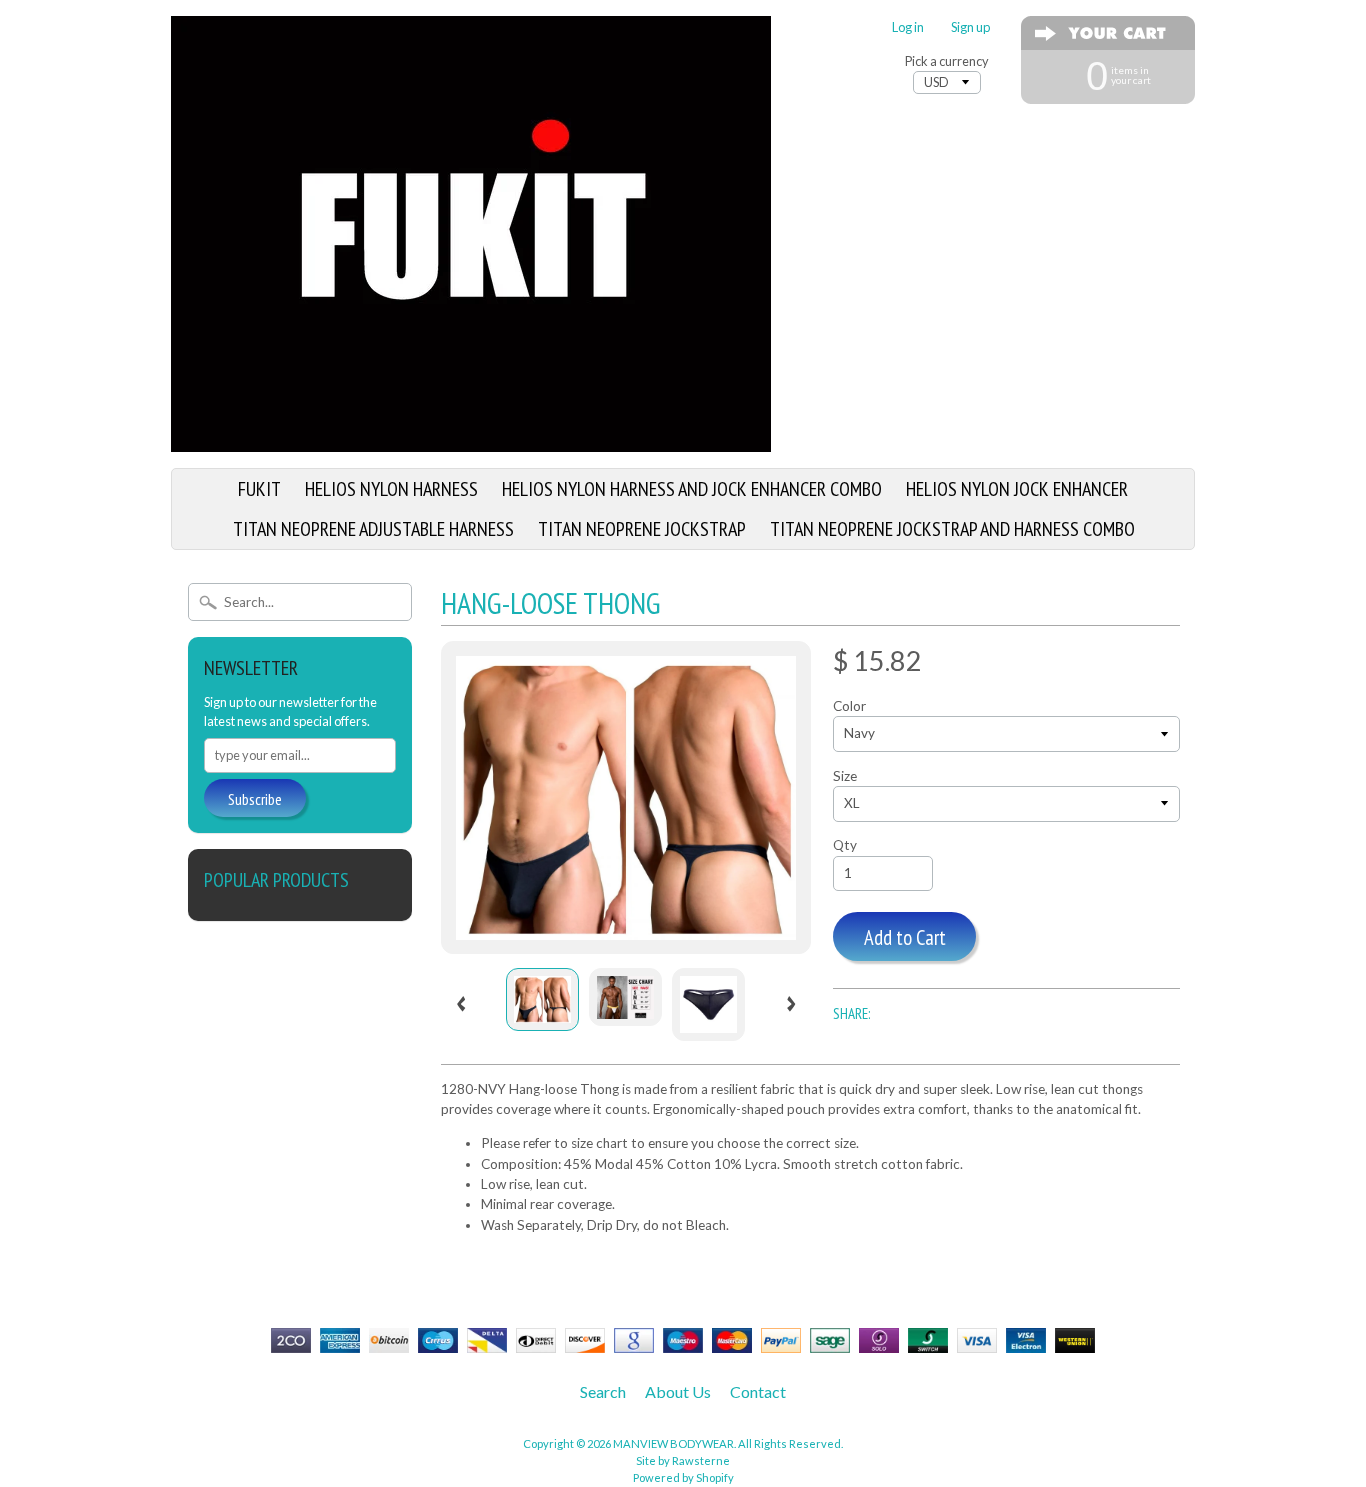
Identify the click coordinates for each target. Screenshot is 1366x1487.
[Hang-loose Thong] (542, 999)
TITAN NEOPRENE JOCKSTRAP (642, 529)
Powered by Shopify (683, 1477)
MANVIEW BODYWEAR (673, 1443)
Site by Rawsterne (683, 1460)
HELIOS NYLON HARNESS (391, 489)
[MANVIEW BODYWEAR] (471, 440)
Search (603, 1391)
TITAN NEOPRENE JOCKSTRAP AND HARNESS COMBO (952, 529)
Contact (758, 1391)
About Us (678, 1391)
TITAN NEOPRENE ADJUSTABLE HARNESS (373, 529)
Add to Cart (905, 937)
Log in (908, 27)
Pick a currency (947, 61)
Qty (845, 845)
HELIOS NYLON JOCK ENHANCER (1017, 489)
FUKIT (259, 489)
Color (849, 706)
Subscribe (255, 799)
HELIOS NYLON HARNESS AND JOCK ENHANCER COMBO (692, 489)
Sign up (970, 27)
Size (845, 776)
